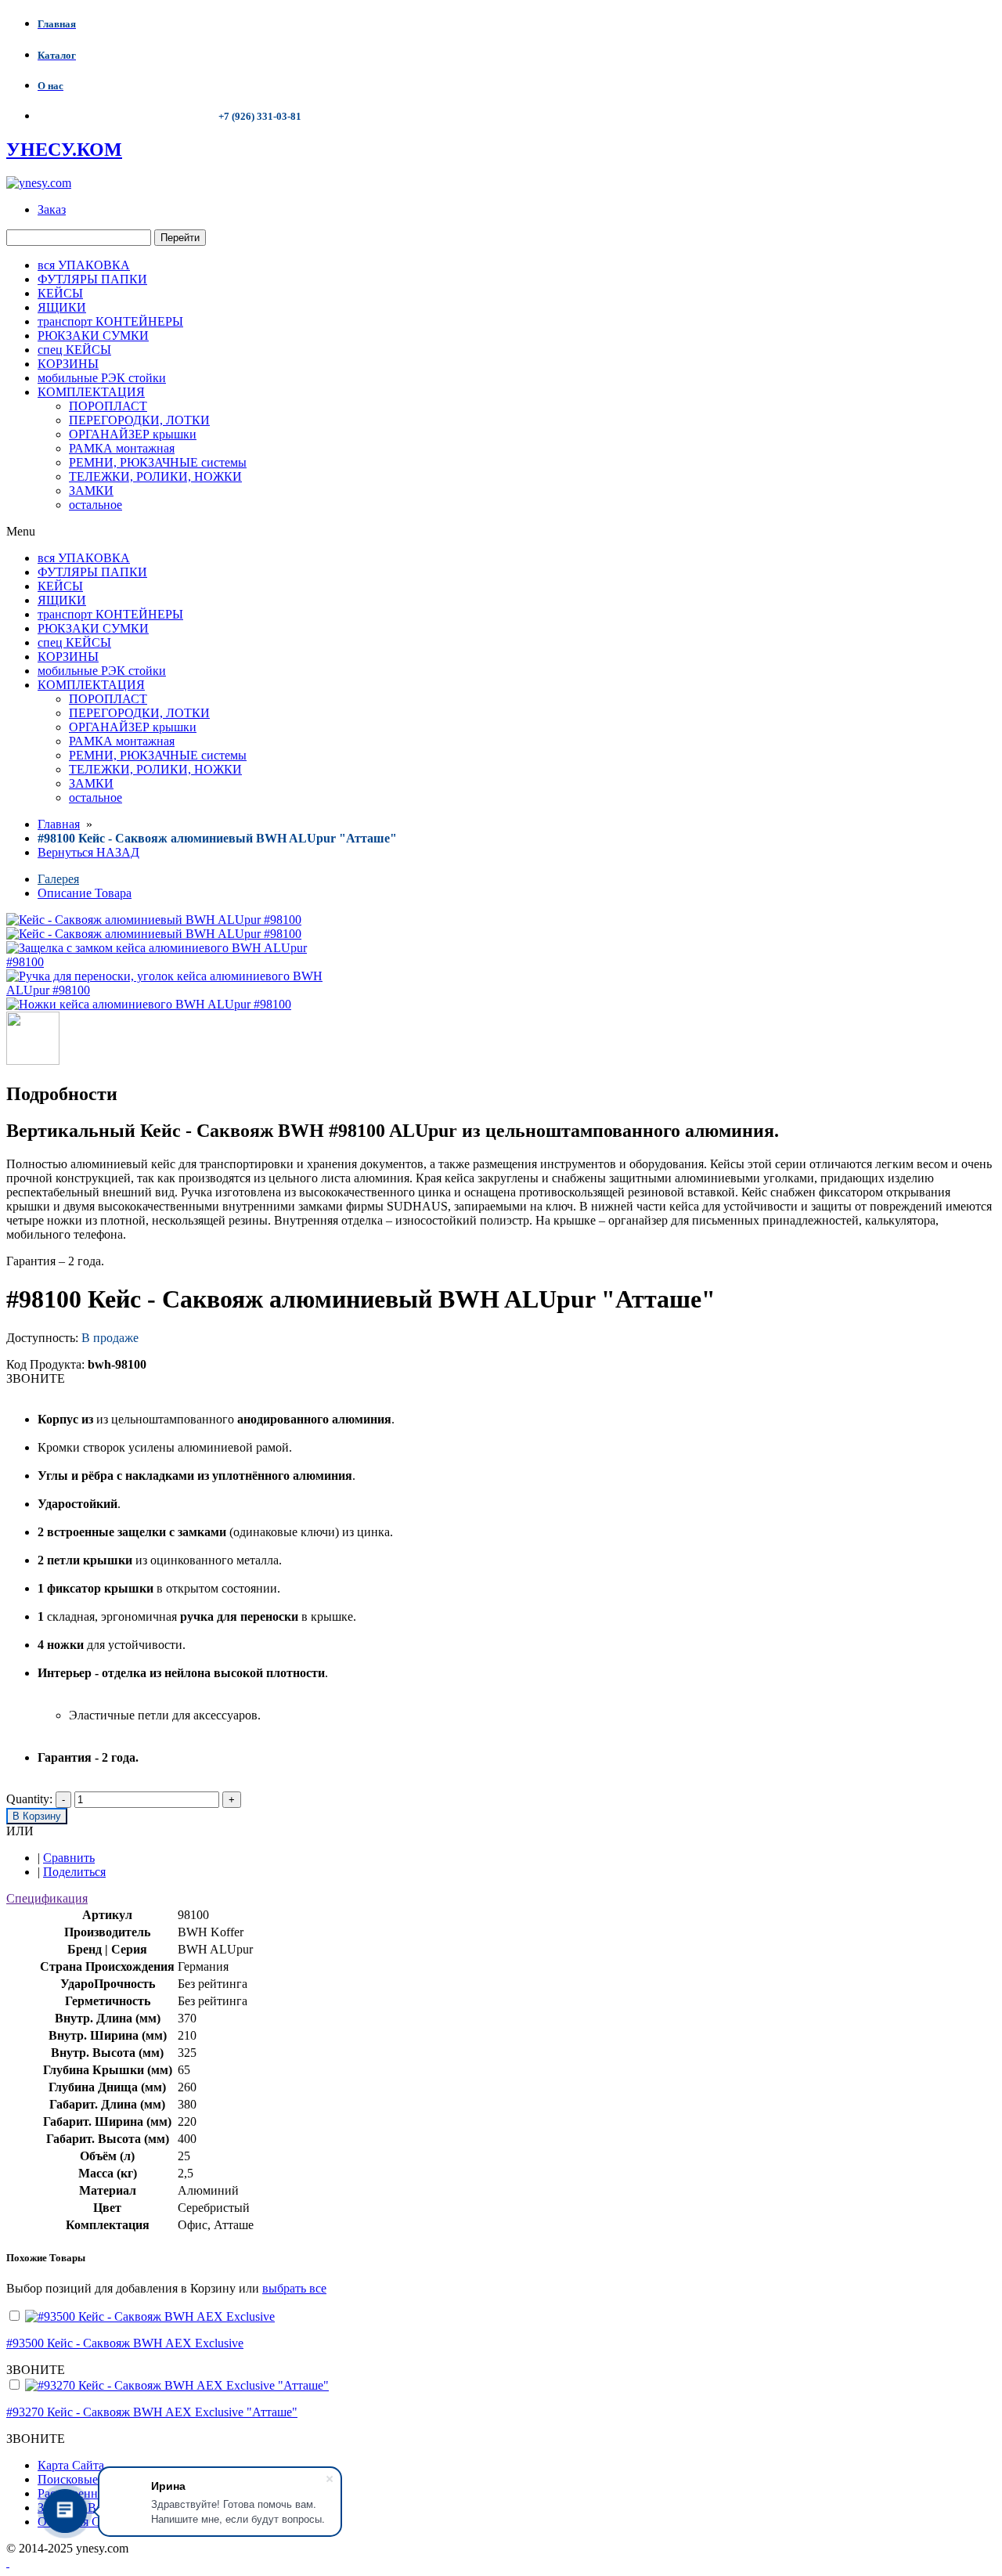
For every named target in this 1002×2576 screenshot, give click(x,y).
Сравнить (69, 1858)
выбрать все (294, 2288)
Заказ (52, 209)
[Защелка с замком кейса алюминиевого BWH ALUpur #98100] (175, 962)
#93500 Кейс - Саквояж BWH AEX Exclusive (125, 2343)
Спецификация (47, 1898)
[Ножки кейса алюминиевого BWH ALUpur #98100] (149, 1004)
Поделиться (74, 1872)
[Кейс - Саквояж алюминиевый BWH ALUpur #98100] (154, 934)
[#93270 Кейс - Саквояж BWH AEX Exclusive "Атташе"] (177, 2385)
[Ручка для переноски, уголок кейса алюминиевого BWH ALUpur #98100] (175, 990)
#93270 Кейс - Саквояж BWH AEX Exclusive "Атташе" (152, 2412)
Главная (59, 824)
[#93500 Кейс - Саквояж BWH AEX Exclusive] (150, 2316)
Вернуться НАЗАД (88, 852)
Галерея (58, 879)
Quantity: (29, 1799)
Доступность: (42, 1338)
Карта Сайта (71, 2465)
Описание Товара (85, 893)
